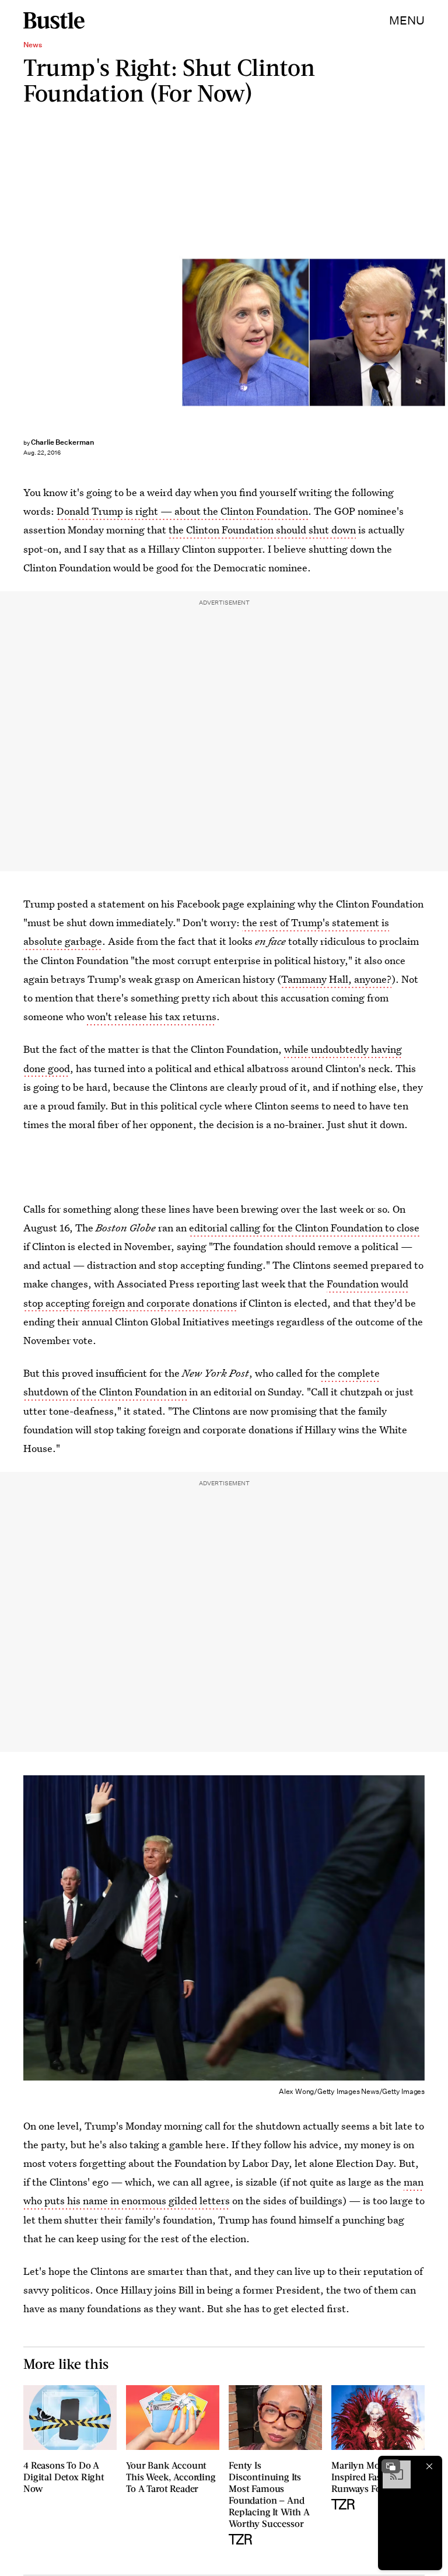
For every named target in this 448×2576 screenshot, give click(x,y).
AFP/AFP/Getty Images (442, 333)
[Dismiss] (429, 2466)
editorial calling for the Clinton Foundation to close (304, 1228)
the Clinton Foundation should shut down (262, 530)
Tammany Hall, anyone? (336, 979)
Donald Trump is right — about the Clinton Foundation (182, 511)
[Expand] (391, 2466)
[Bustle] (54, 20)
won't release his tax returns (152, 1016)
